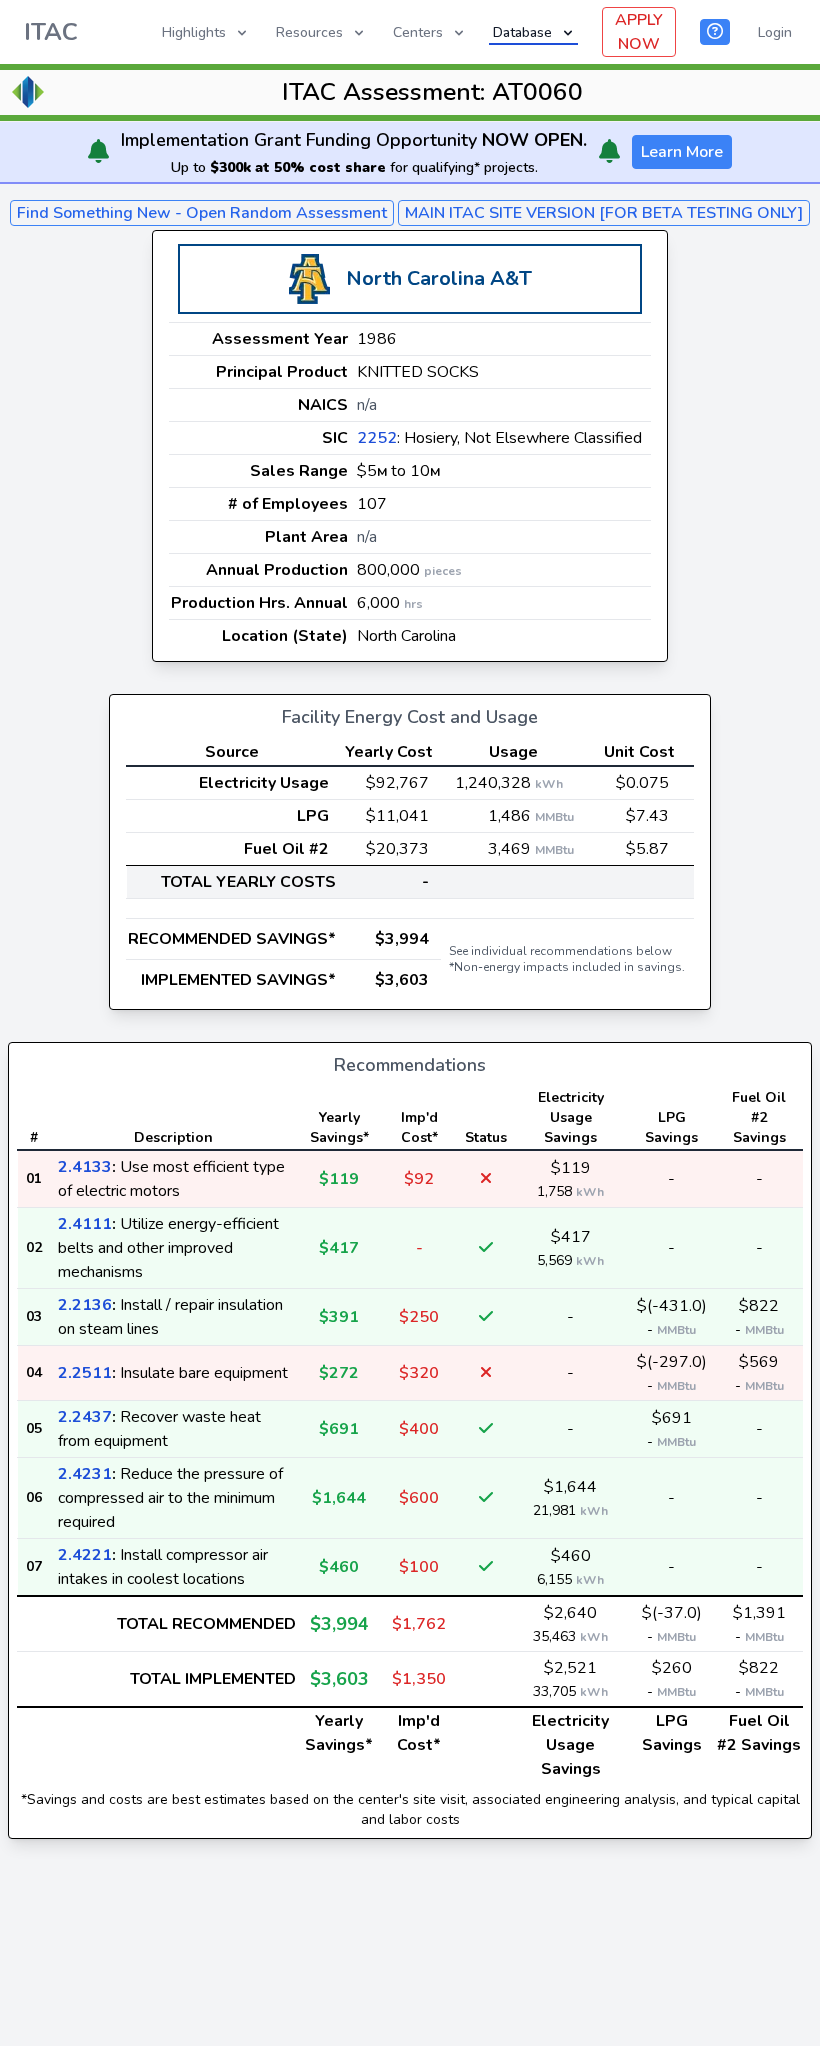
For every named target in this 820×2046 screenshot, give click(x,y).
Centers (418, 32)
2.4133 (85, 1167)
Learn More (682, 152)
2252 (377, 438)
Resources (309, 32)
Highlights (194, 32)
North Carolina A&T (439, 278)
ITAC (51, 32)
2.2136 (85, 1305)
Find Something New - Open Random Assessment (202, 213)
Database (522, 32)
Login (775, 32)
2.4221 (85, 1555)
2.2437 (85, 1417)
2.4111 (85, 1224)
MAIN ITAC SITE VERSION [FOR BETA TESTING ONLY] (604, 213)
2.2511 (85, 1373)
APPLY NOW (639, 32)
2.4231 (85, 1474)
